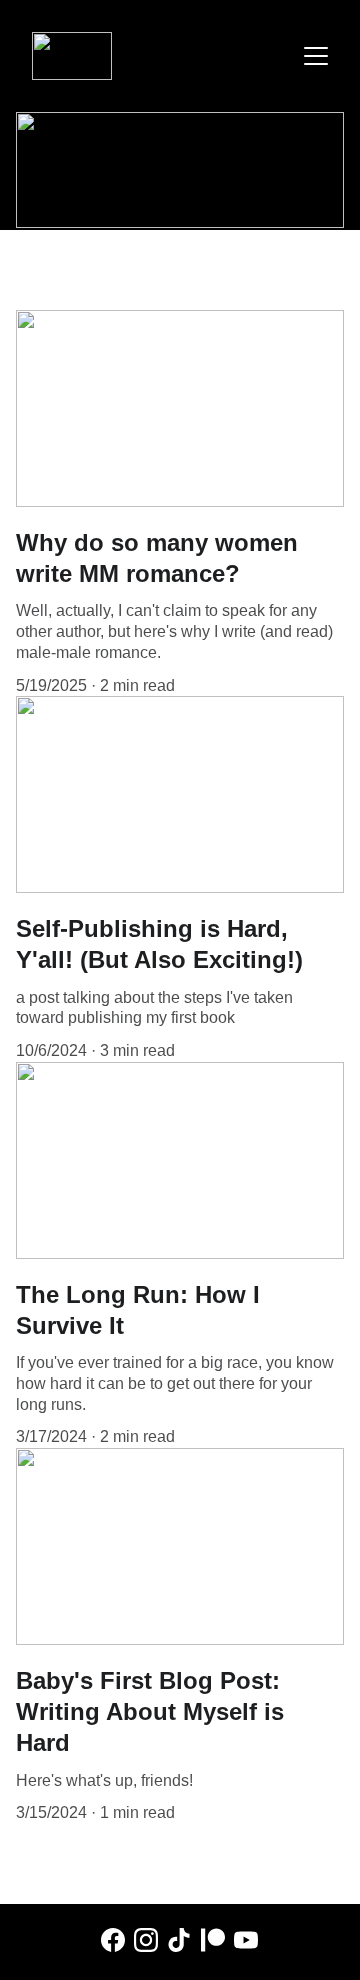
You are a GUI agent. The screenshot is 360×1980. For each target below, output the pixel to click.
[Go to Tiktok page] (179, 1940)
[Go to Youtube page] (246, 1940)
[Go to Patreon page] (213, 1940)
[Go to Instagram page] (146, 1940)
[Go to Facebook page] (113, 1940)
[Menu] (316, 56)
